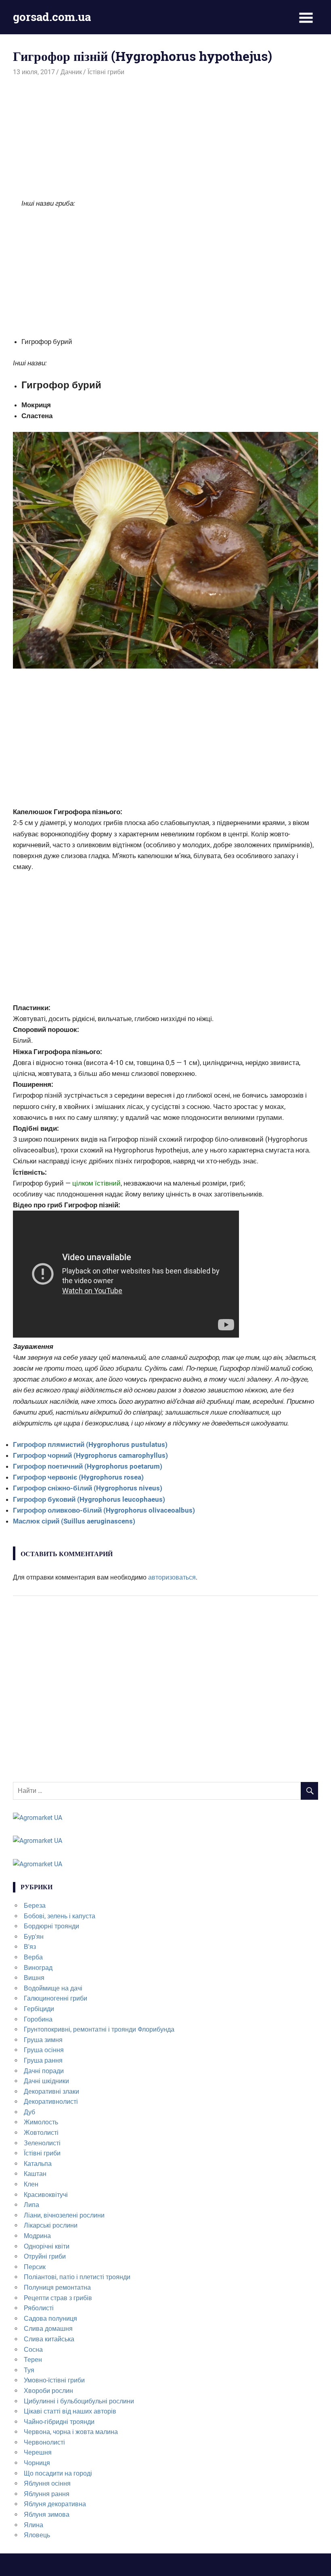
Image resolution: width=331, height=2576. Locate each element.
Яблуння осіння (47, 2483)
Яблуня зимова (47, 2515)
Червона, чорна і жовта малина (71, 2432)
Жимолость (41, 2122)
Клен (31, 2184)
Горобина (38, 2019)
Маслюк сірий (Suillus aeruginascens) (74, 1521)
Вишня (34, 1978)
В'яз (30, 1947)
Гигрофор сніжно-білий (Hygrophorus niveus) (88, 1488)
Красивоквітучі (46, 2195)
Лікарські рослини (51, 2225)
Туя (29, 2370)
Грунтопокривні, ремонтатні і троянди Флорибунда (99, 2029)
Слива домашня (48, 2329)
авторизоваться (172, 1577)
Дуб (29, 2112)
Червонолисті (44, 2442)
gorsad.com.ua (52, 17)
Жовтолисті (41, 2133)
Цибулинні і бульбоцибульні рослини (79, 2401)
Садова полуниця (50, 2319)
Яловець (37, 2535)
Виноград (38, 1968)
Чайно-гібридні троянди (59, 2422)
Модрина (37, 2236)
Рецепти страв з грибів (58, 2298)
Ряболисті (39, 2308)
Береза (35, 1906)
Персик (35, 2267)
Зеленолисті (42, 2143)
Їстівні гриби (106, 72)
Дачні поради (44, 2071)
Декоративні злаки (51, 2091)
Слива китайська (49, 2339)
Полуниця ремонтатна (57, 2287)
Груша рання (43, 2060)
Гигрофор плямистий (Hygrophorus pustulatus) (90, 1444)
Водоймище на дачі (53, 1988)
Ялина (34, 2525)
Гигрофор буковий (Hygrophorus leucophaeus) (89, 1499)
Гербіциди (39, 2009)
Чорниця (37, 2463)
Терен (33, 2360)
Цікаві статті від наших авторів (70, 2411)
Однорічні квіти (47, 2246)
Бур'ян (34, 1937)
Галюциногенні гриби (56, 1998)
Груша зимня (43, 2040)
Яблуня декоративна (55, 2504)
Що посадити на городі (58, 2473)
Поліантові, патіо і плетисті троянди (77, 2277)
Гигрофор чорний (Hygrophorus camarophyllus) (90, 1455)
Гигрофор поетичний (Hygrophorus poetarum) (88, 1466)
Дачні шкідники (46, 2081)
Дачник (71, 72)
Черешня (38, 2452)
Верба (33, 1957)
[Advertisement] (165, 138)
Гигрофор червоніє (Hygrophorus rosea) (78, 1477)
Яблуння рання (47, 2494)
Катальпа (38, 2164)
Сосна (33, 2350)
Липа (31, 2205)
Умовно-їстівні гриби (54, 2380)
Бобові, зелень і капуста (60, 1916)
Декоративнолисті (51, 2102)
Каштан (35, 2174)
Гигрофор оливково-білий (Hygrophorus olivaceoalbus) (104, 1510)
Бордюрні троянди (51, 1926)
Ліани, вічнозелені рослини (64, 2215)
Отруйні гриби (45, 2256)
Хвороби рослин (48, 2391)
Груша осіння (44, 2050)
